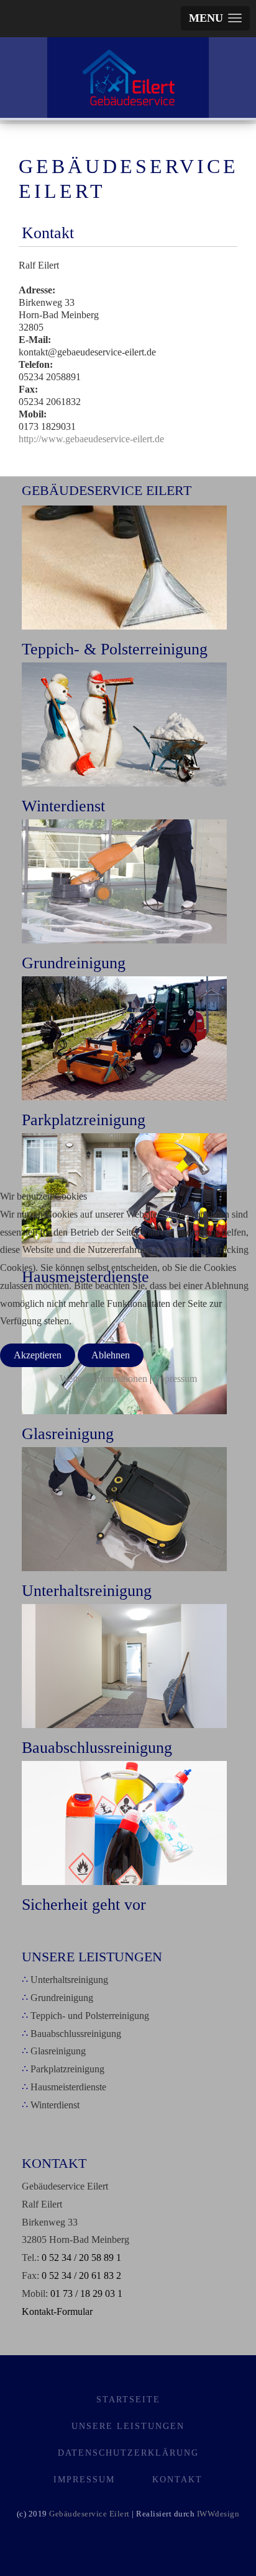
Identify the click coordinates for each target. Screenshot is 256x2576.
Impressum (176, 1379)
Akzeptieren (38, 1355)
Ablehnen (111, 1355)
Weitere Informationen (103, 1379)
